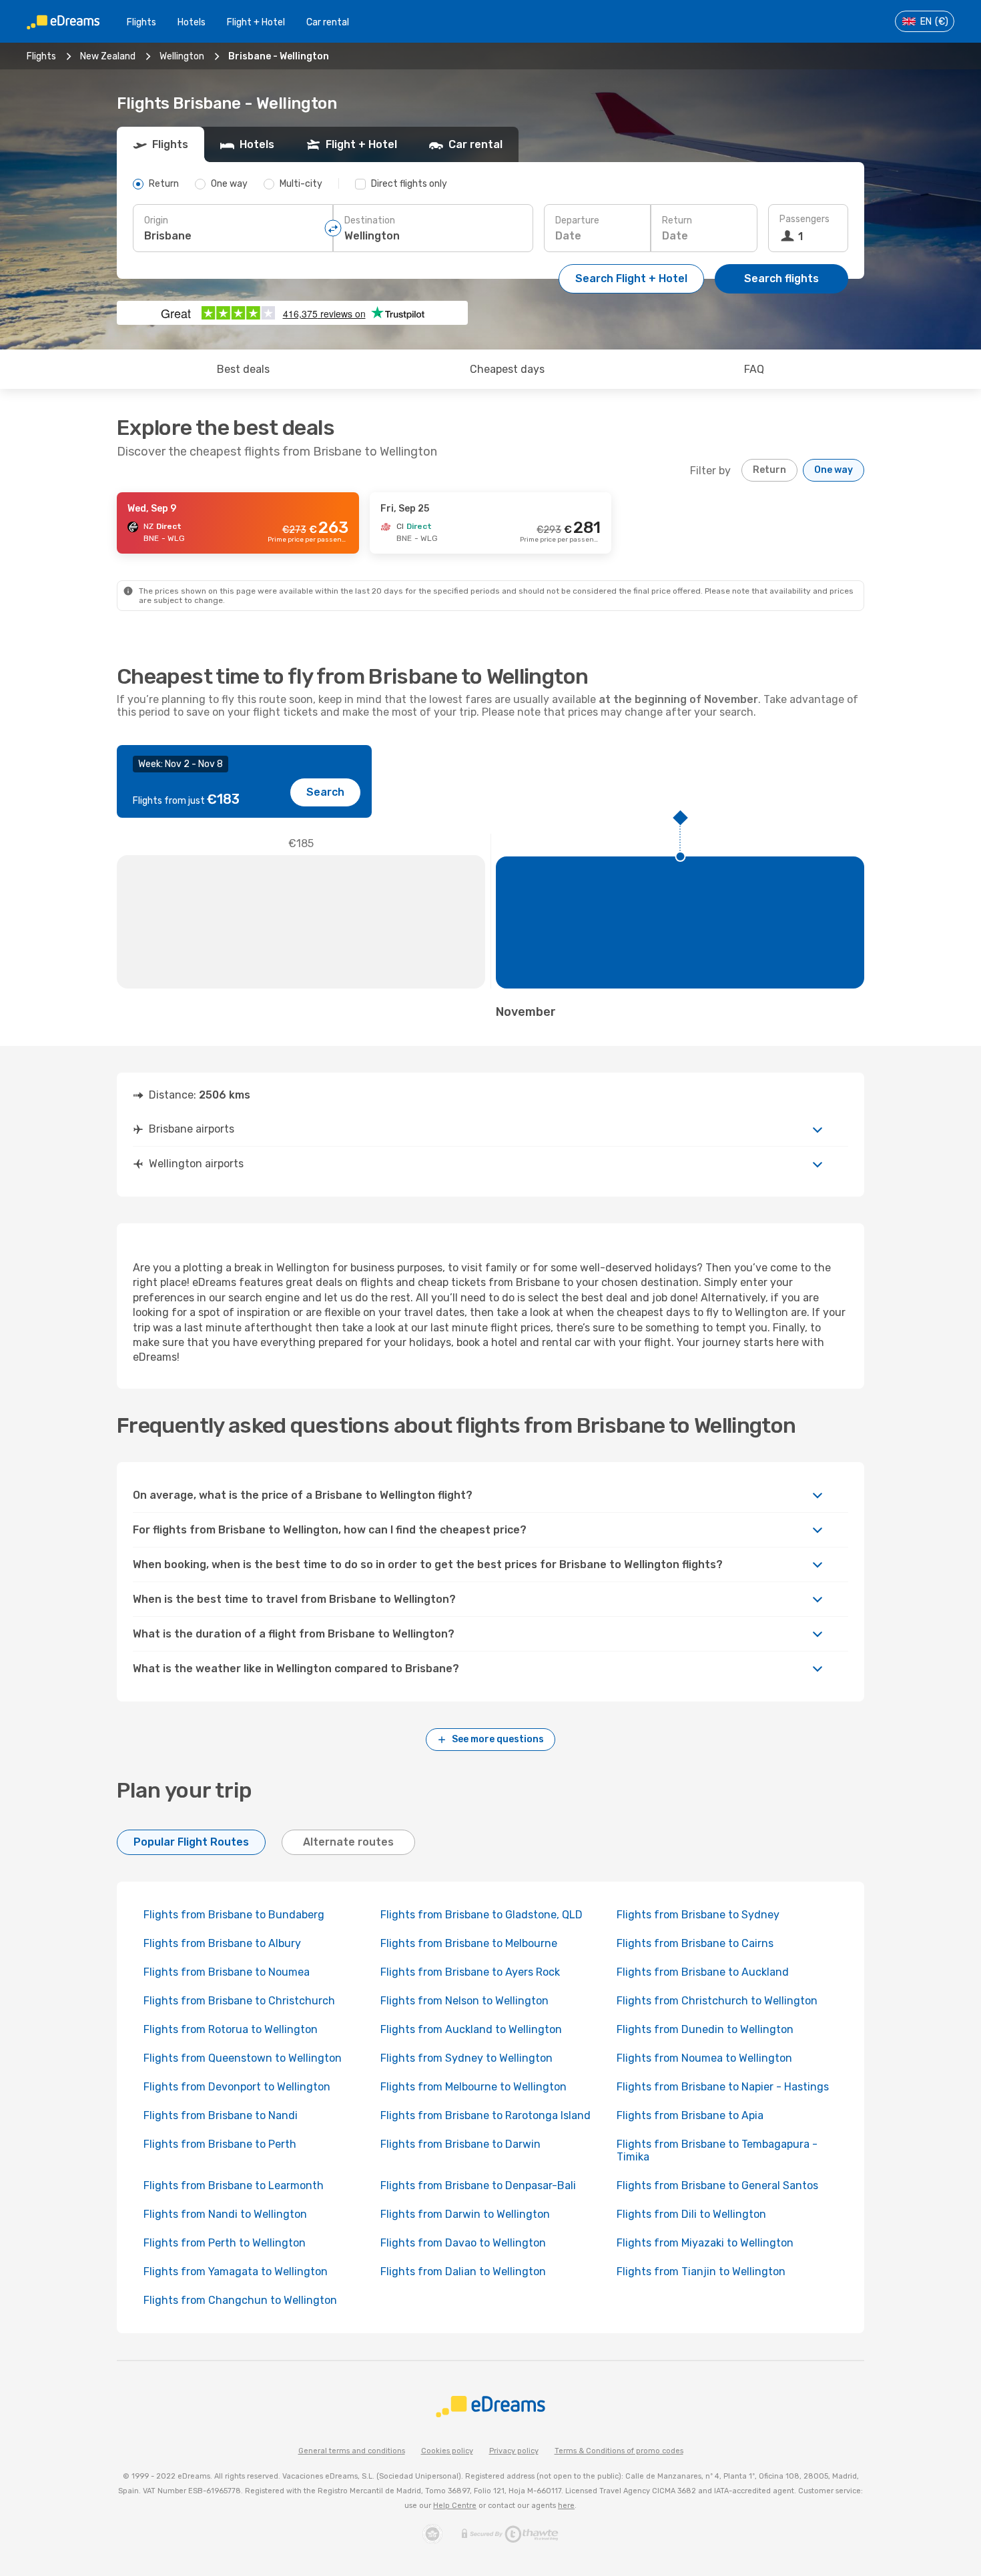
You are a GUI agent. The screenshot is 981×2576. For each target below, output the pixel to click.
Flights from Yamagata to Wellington (236, 2272)
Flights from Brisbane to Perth (220, 2144)
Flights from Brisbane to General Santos (717, 2185)
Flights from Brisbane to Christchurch (239, 2001)
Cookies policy (447, 2451)
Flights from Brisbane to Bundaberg (234, 1915)
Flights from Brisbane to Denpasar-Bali (478, 2185)
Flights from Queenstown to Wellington (243, 2058)
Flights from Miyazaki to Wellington (705, 2243)
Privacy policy (514, 2451)
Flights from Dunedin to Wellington (705, 2029)
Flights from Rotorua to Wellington (231, 2029)
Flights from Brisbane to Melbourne (469, 1943)
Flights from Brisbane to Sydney (698, 1915)
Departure (577, 220)
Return (677, 220)
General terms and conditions (352, 2451)
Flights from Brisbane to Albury (222, 1943)
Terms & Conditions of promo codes (619, 2451)
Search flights (781, 278)
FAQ (754, 369)
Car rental (328, 22)
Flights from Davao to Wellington (463, 2243)
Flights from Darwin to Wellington (465, 2214)
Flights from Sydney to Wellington (466, 2058)
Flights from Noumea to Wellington (704, 2058)
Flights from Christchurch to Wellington (717, 2001)
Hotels (192, 22)
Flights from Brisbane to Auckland (703, 1972)
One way (834, 470)
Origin (156, 220)
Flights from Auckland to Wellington (471, 2029)
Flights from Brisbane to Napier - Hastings (723, 2087)
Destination (370, 220)
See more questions (498, 1739)
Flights (141, 22)
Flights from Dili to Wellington (691, 2214)
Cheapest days (507, 369)
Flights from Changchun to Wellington (240, 2300)
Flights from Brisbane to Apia (690, 2115)
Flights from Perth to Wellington (225, 2243)
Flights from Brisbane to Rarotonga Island (485, 2115)
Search (325, 792)
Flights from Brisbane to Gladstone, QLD (481, 1915)
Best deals (243, 369)
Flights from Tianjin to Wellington (701, 2272)
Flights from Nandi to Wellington (225, 2214)
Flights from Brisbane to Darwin (460, 2144)
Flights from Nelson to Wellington (464, 2001)
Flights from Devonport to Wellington (237, 2087)
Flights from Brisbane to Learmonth (234, 2185)
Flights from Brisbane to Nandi (221, 2115)
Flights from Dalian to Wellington (463, 2272)
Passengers (804, 219)
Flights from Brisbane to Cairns (695, 1943)
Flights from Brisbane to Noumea (227, 1972)
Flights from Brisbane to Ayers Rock (470, 1972)
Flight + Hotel (256, 22)
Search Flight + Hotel (631, 278)
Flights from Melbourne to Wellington (473, 2087)
